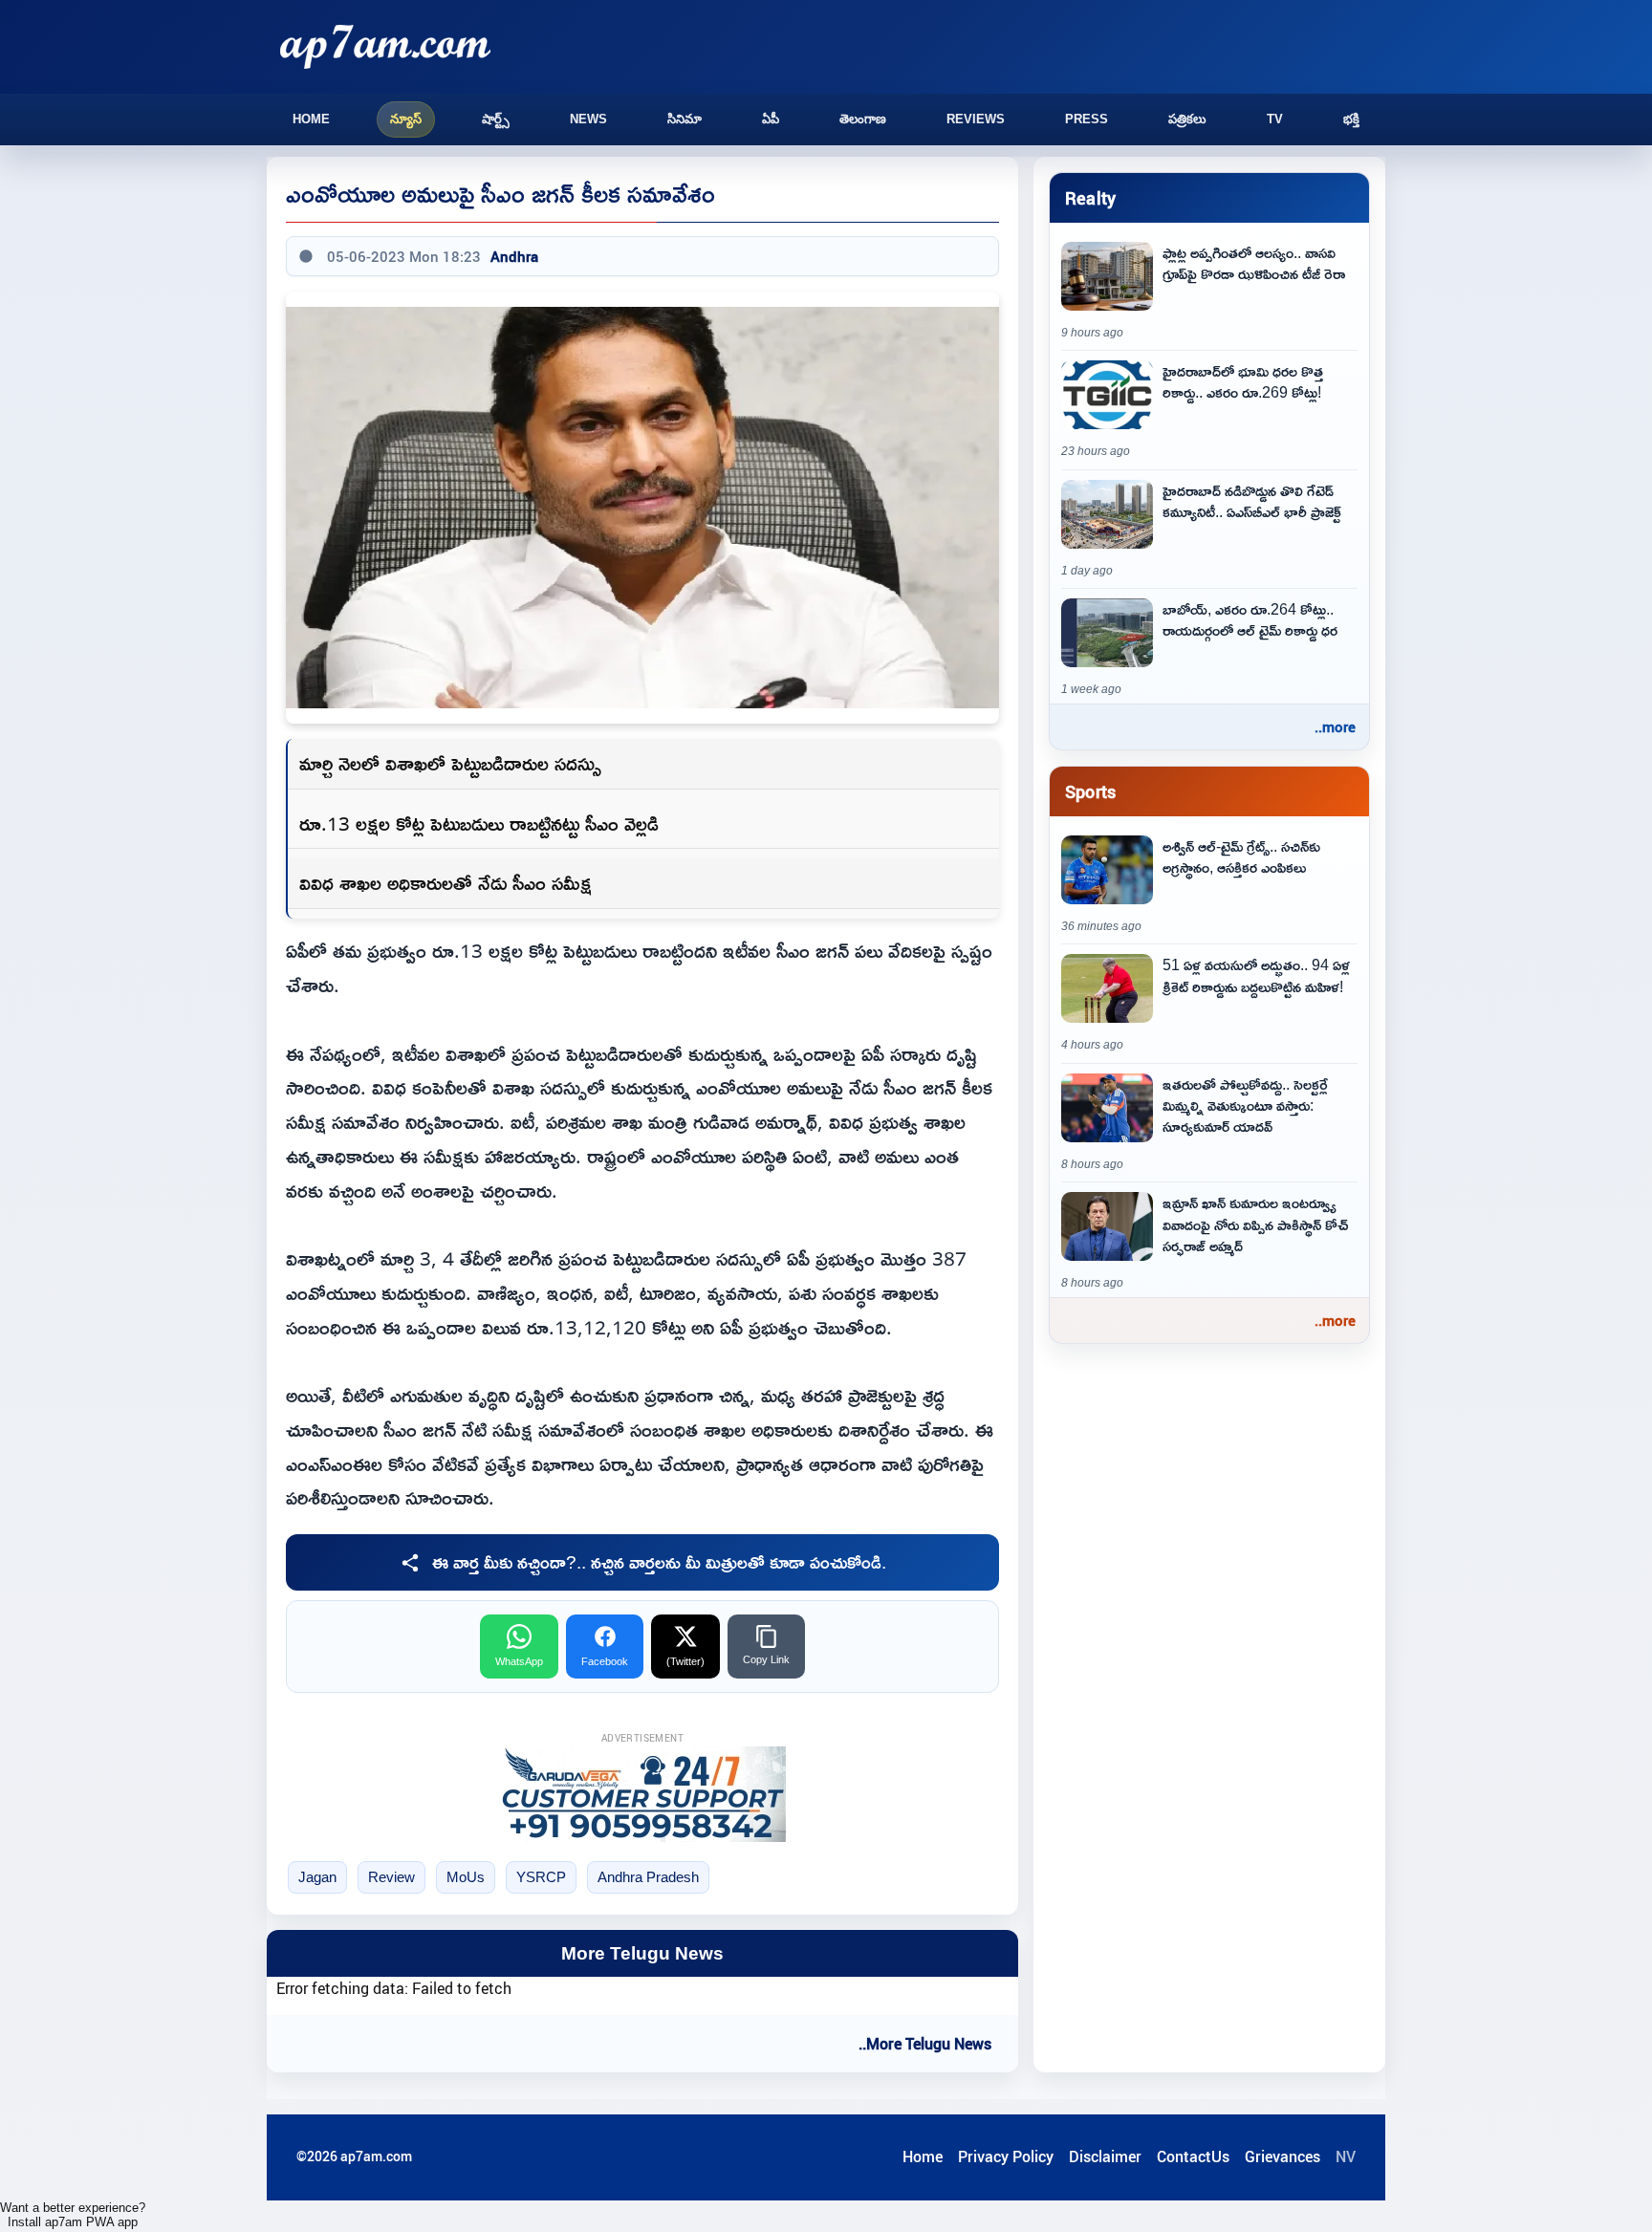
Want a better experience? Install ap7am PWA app (73, 2215)
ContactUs (1193, 2156)
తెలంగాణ (863, 119)
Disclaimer (1105, 2156)
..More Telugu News (925, 2044)
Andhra (514, 256)
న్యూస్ (406, 119)
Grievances (1282, 2156)
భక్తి (1351, 119)
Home (311, 119)
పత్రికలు (1187, 119)
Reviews (976, 119)
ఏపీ (771, 119)
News (588, 119)
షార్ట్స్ (496, 119)
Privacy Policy (1006, 2156)
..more (1335, 726)
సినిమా (685, 119)
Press (1087, 119)
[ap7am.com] (385, 46)
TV (1275, 119)
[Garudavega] (642, 1794)
